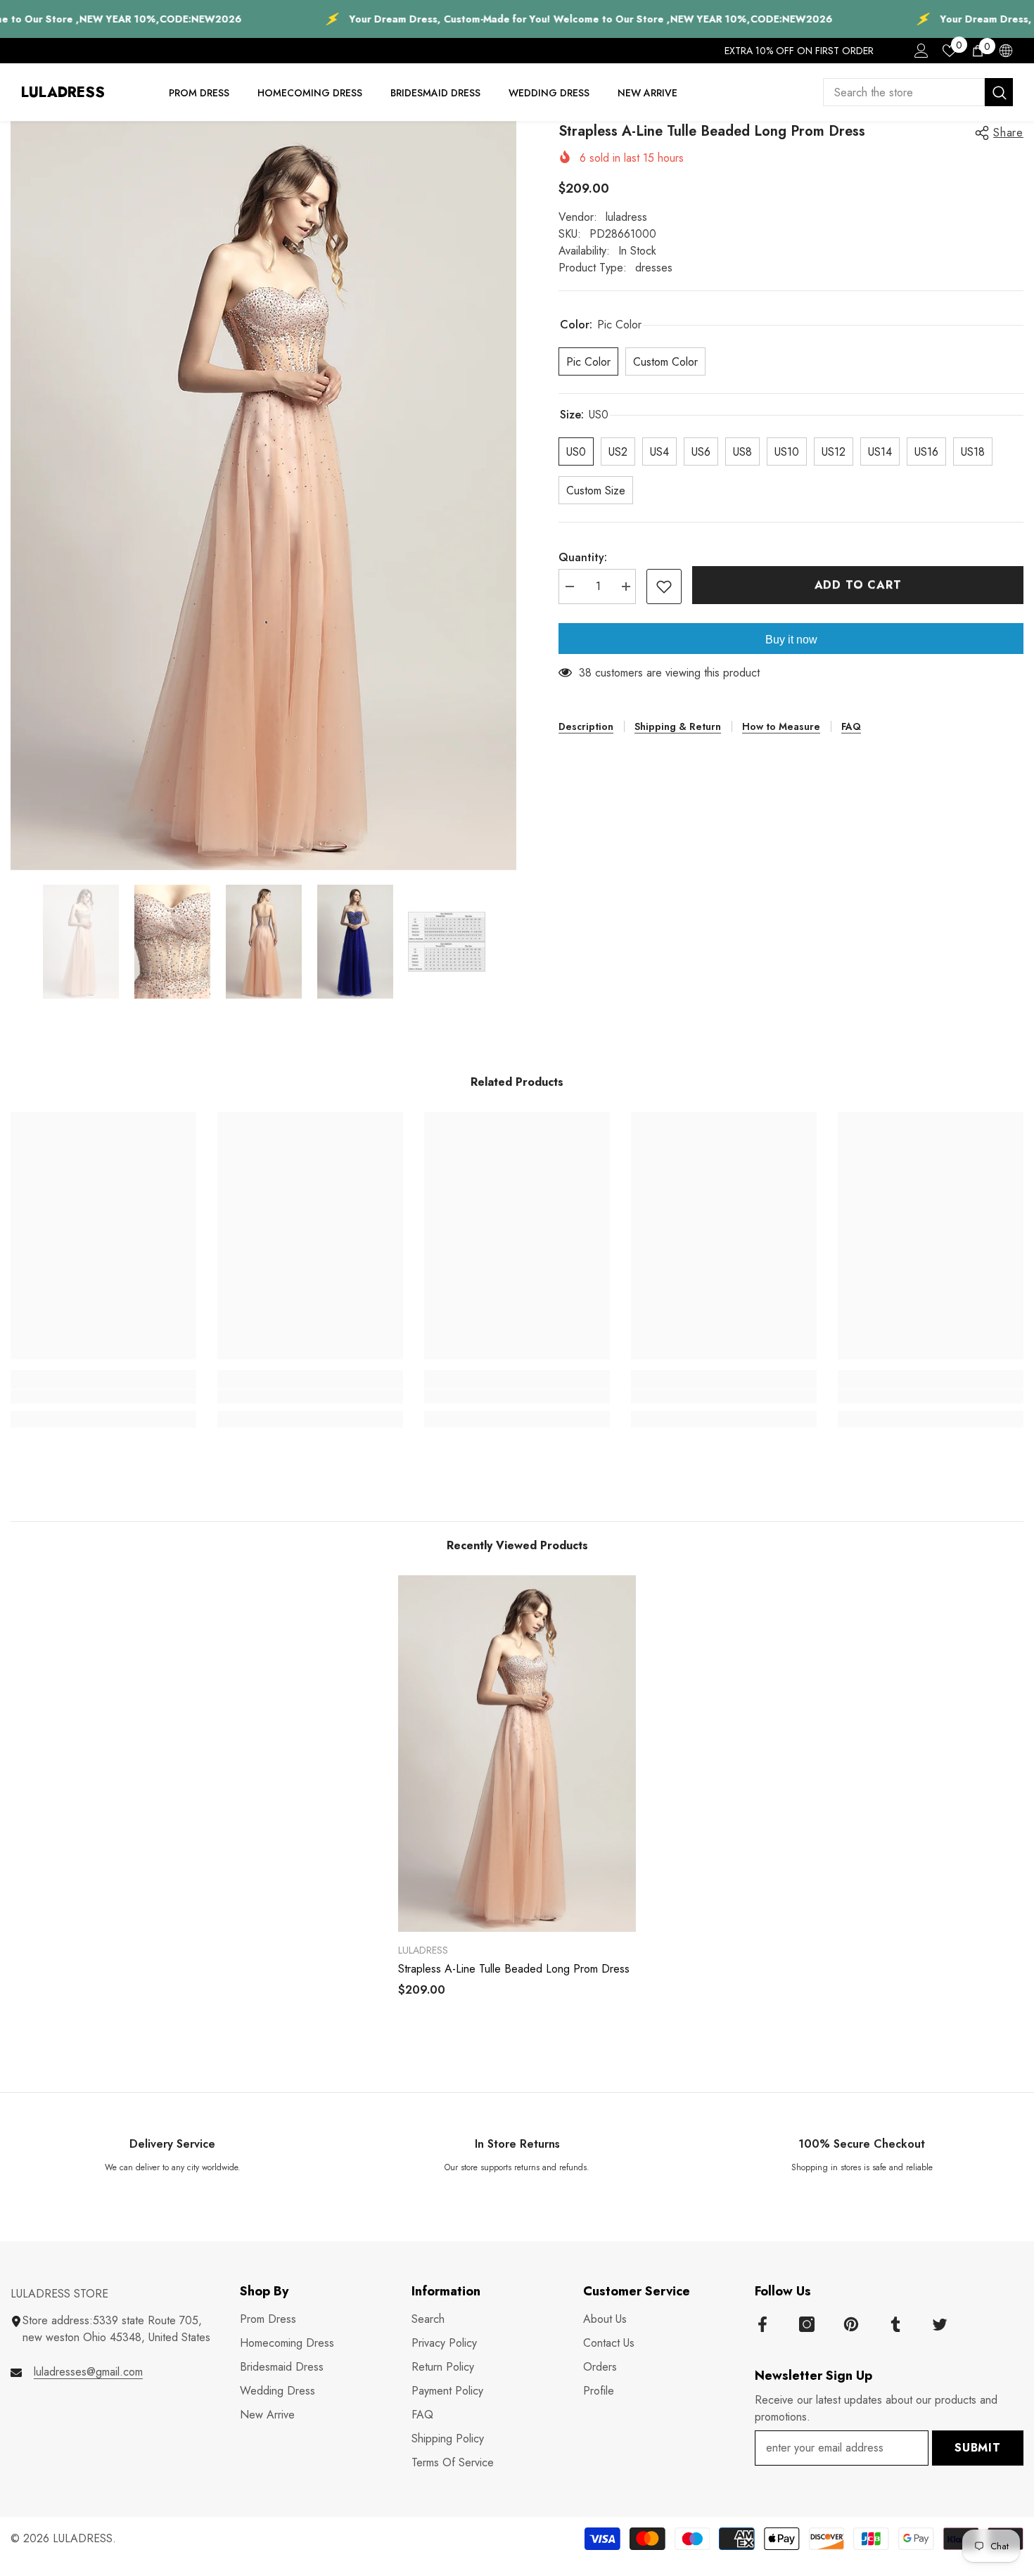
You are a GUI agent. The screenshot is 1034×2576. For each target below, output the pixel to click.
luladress (626, 217)
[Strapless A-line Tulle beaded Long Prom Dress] (517, 1754)
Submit (978, 2448)
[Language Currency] (1006, 51)
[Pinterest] (851, 2324)
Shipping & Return (678, 726)
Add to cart (858, 585)
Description (586, 726)
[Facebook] (762, 2324)
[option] (264, 496)
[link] (103, 1397)
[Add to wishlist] (664, 587)
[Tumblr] (895, 2324)
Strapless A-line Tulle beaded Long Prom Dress (514, 1969)
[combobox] (904, 92)
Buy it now (791, 640)
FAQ (851, 726)
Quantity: (583, 557)
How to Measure (781, 726)
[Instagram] (807, 2324)
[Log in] (921, 51)
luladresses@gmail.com (88, 2372)
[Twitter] (940, 2324)
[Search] (918, 92)
